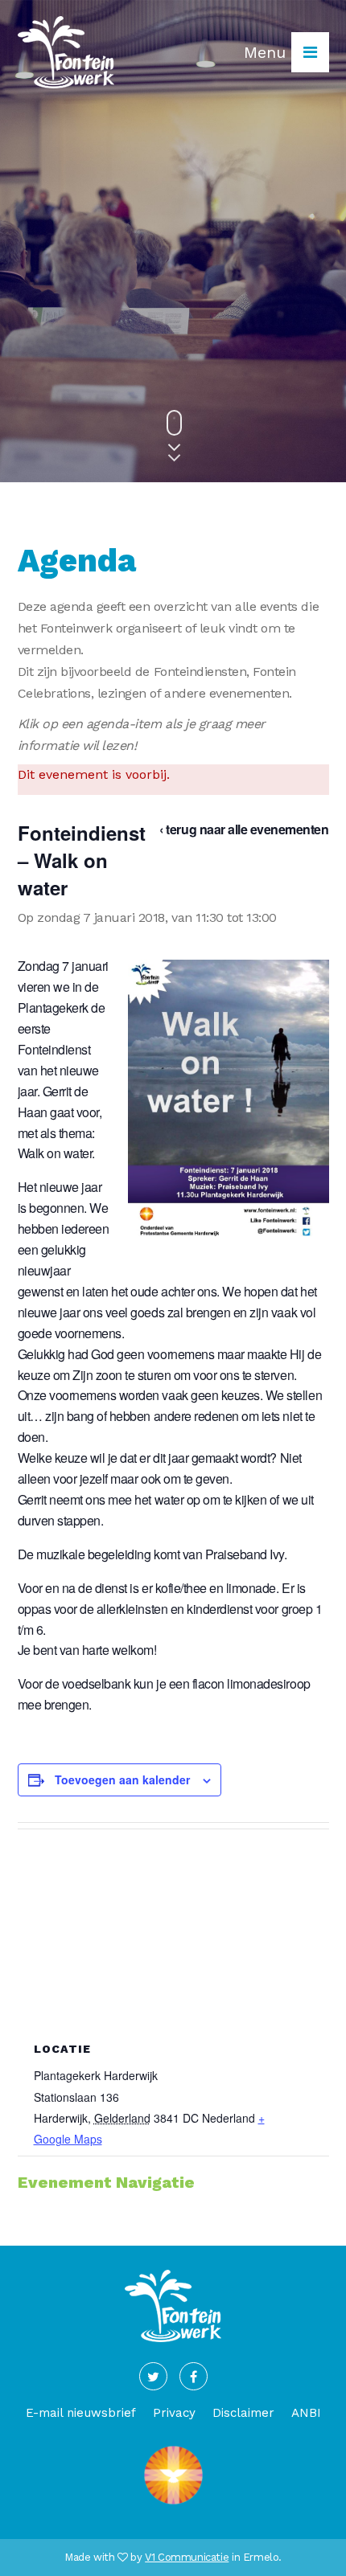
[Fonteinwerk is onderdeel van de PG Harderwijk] (173, 2505)
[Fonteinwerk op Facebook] (194, 2376)
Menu (268, 52)
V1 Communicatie (187, 2557)
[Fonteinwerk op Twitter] (153, 2376)
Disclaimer (243, 2413)
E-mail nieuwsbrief (81, 2413)
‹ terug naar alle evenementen (244, 829)
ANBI (306, 2413)
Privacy (174, 2413)
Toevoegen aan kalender (122, 1779)
